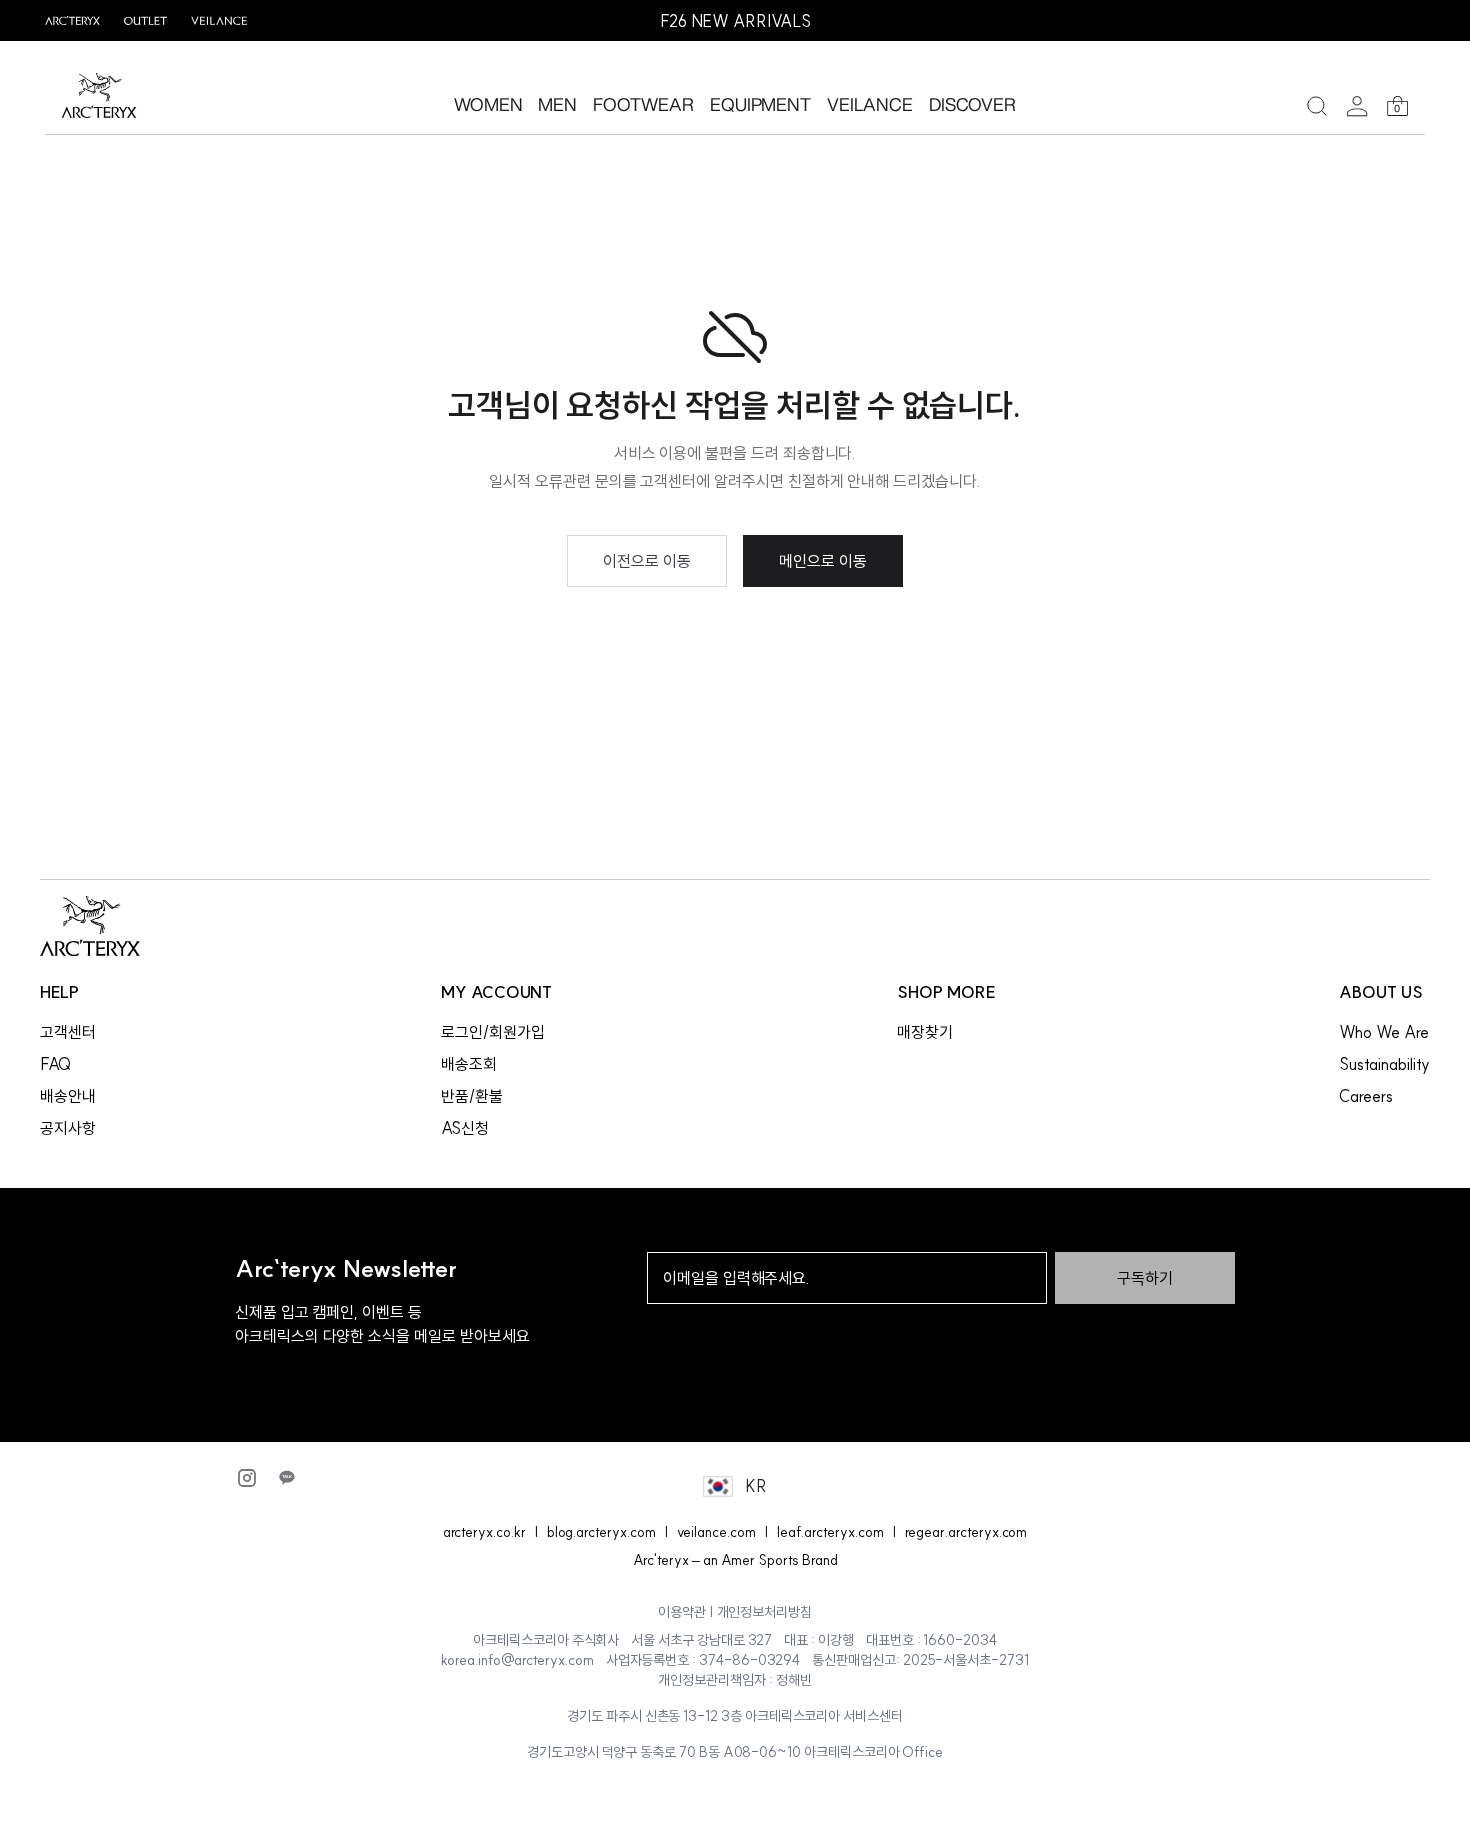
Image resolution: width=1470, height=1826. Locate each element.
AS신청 (465, 1128)
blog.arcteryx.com (601, 1532)
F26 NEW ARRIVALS (735, 21)
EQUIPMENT (760, 104)
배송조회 (469, 1064)
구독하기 (1145, 1278)
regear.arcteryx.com (966, 1532)
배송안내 (68, 1096)
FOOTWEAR (643, 104)
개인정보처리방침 (765, 1612)
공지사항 (68, 1128)
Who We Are (1383, 1032)
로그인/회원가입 (493, 1032)
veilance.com (716, 1532)
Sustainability (1384, 1064)
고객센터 (68, 1032)
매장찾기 (925, 1032)
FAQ (55, 1064)
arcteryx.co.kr (484, 1532)
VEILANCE (870, 104)
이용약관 (682, 1612)
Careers (1366, 1096)
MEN (557, 104)
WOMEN (488, 104)
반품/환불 (472, 1096)
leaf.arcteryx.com (830, 1532)
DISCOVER (973, 104)
